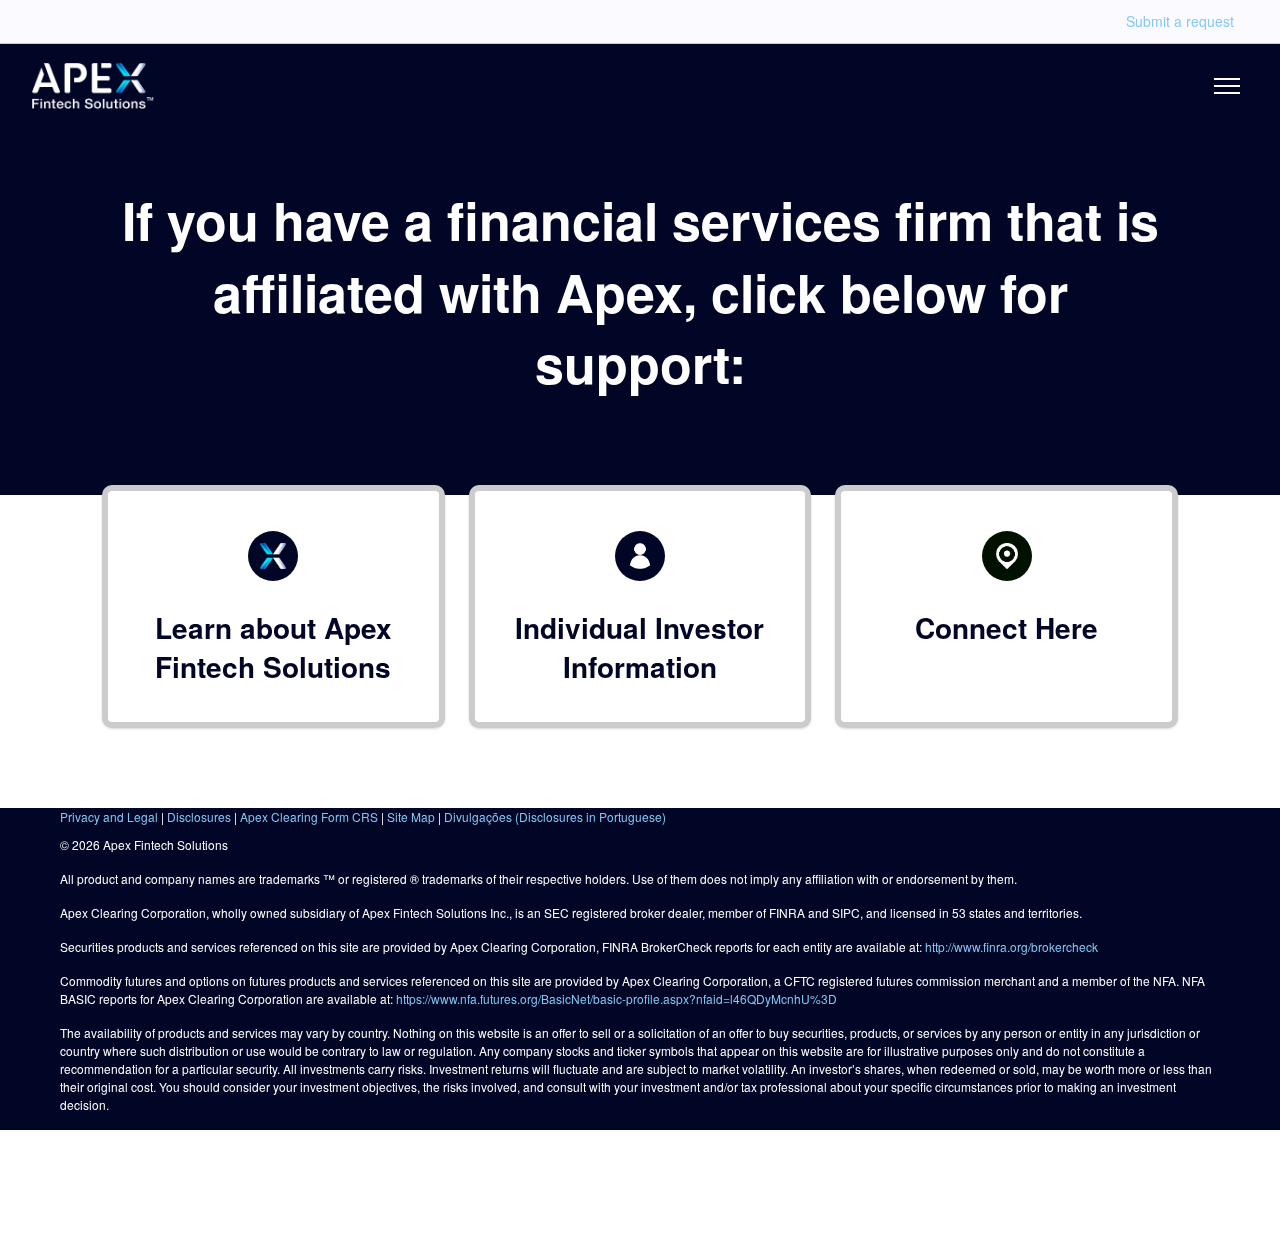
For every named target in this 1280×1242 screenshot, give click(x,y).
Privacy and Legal (109, 816)
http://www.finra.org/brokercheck (1011, 946)
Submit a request (1180, 21)
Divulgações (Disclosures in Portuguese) (555, 816)
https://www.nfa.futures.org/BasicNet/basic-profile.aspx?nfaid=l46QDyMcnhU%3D (616, 998)
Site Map (411, 816)
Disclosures (199, 816)
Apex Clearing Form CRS (309, 816)
